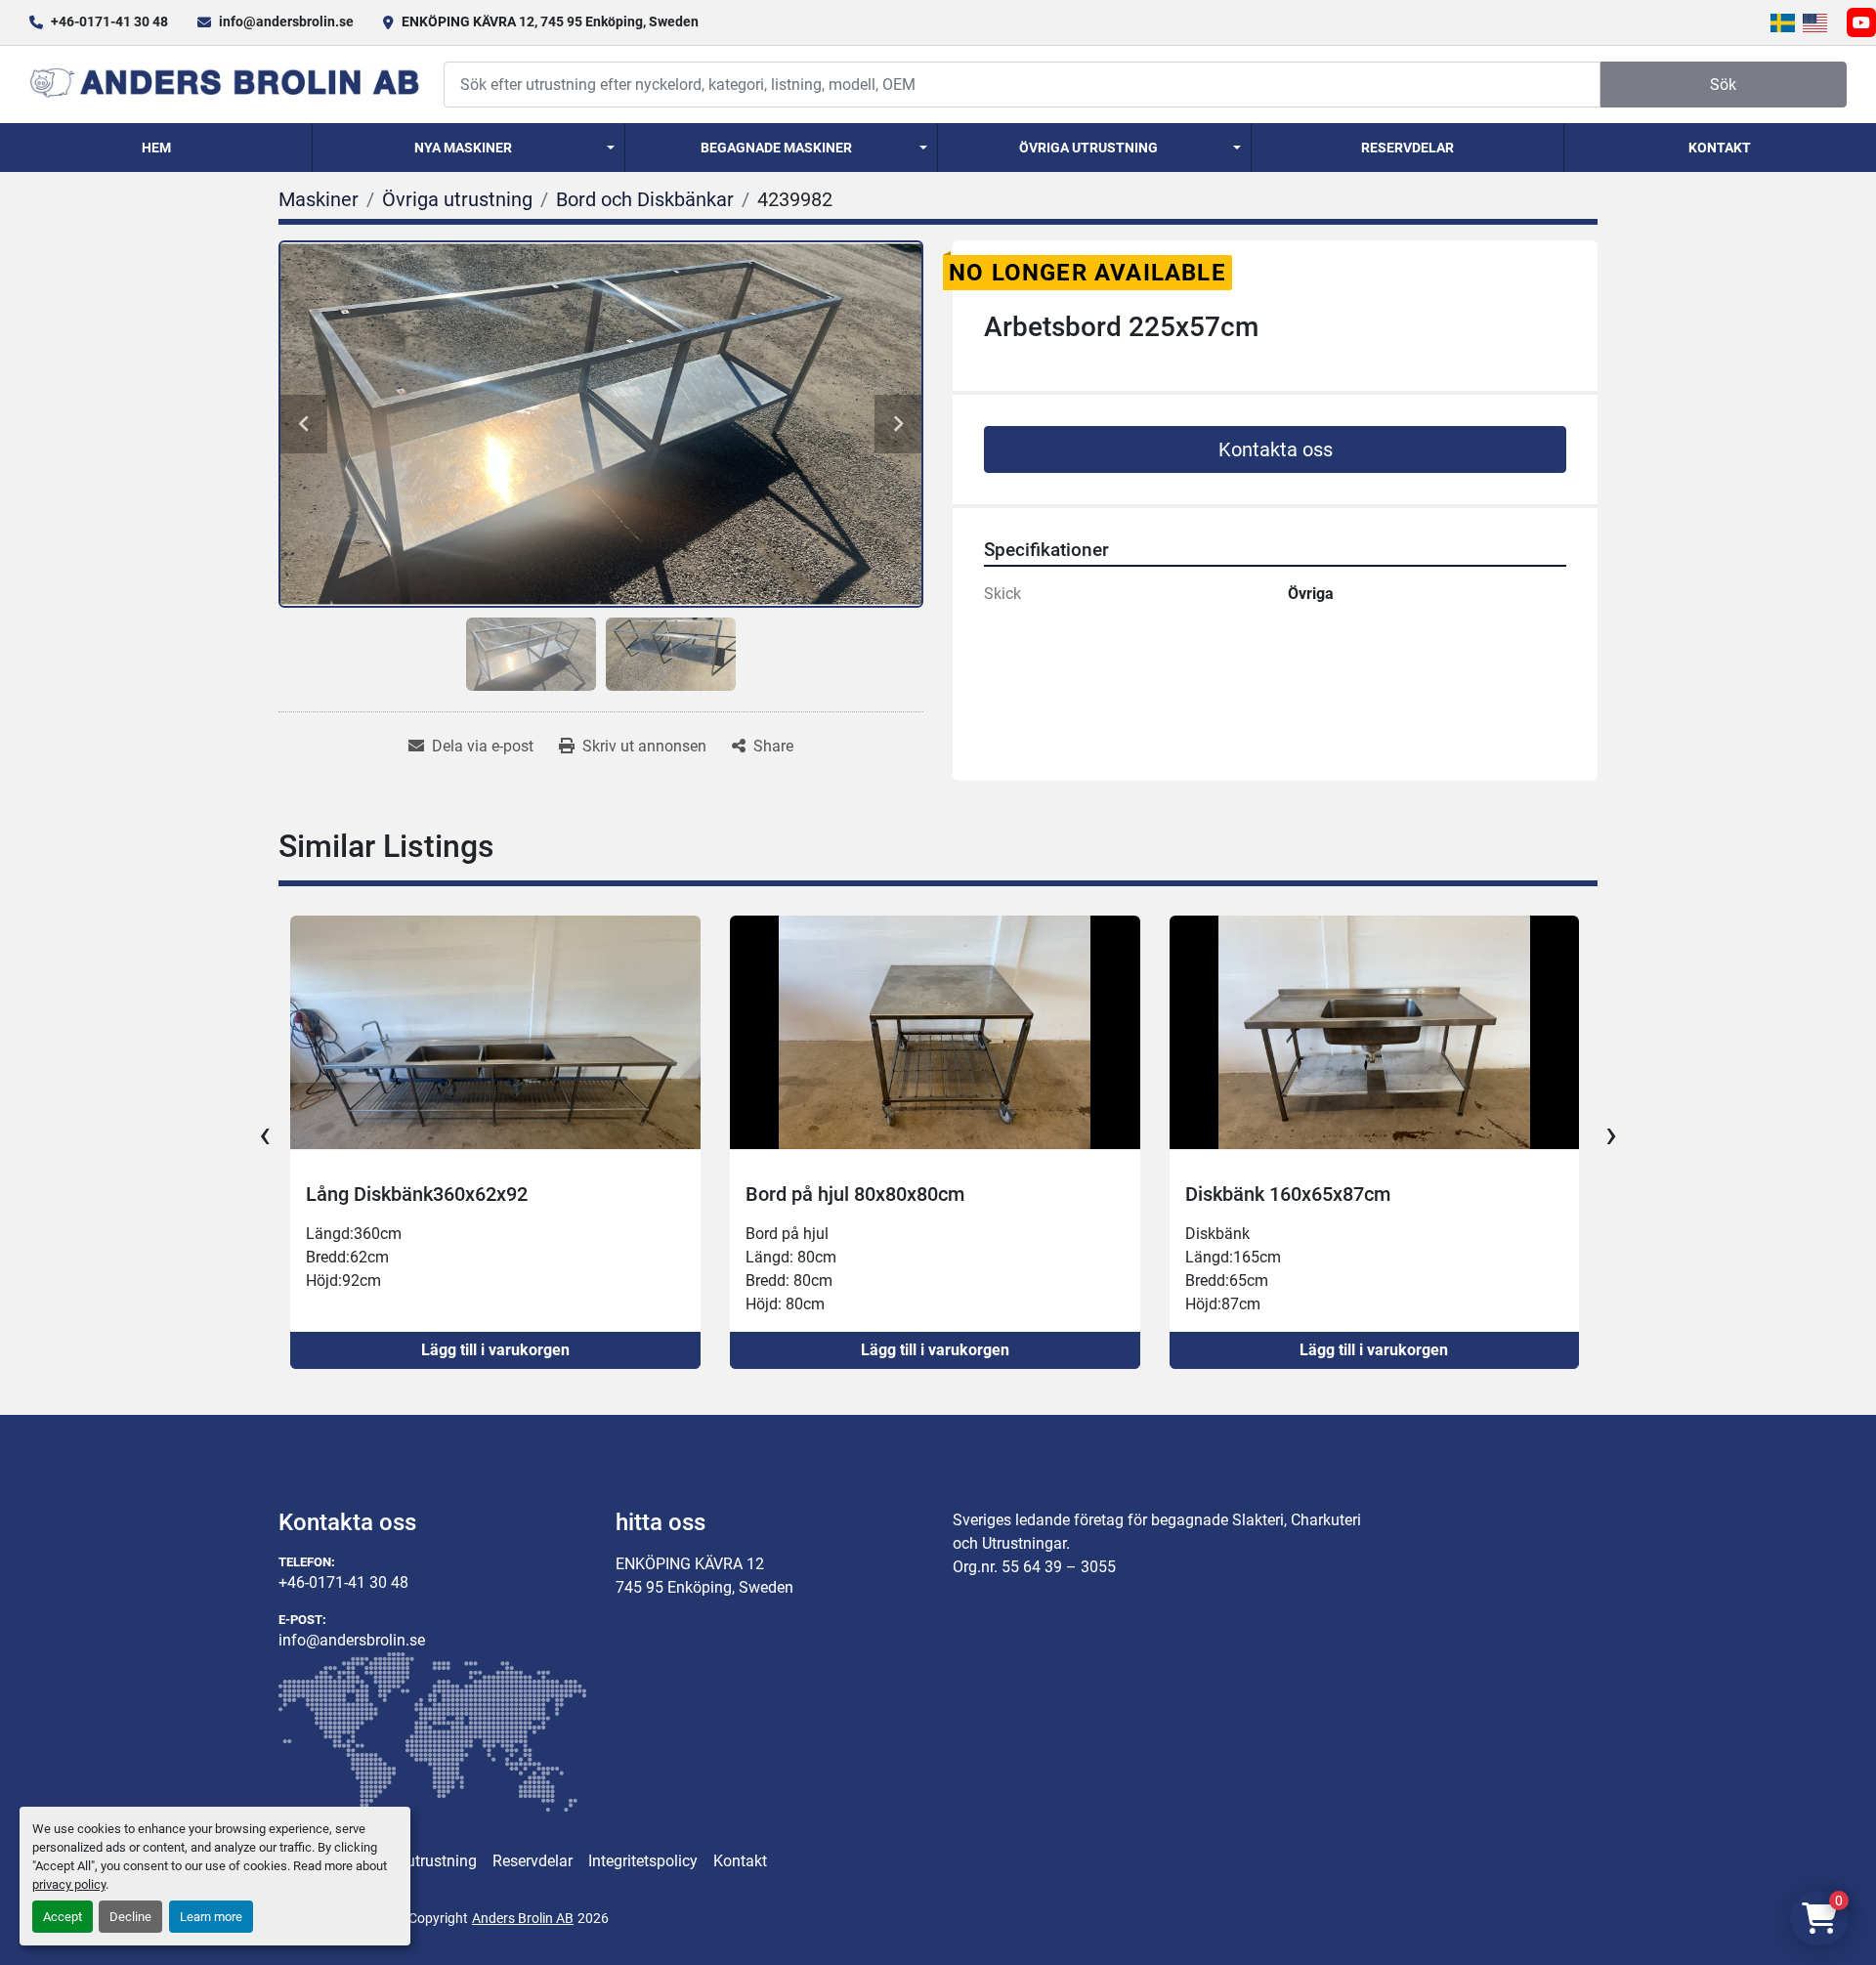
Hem (156, 148)
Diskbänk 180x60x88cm (1287, 1194)
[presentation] (265, 1134)
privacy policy (69, 1884)
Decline (130, 1917)
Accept (63, 1917)
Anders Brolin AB (523, 1918)
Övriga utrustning (1088, 148)
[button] (469, 148)
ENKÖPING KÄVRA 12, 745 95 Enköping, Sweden (550, 21)
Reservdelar (1407, 148)
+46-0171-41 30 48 (109, 21)
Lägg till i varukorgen (495, 1350)
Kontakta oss (1276, 449)
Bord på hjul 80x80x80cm (415, 1194)
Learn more (211, 1917)
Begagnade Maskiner (776, 148)
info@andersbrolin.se (286, 21)
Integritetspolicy (643, 1861)
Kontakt (1720, 148)
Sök (1723, 85)
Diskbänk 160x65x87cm (848, 1194)
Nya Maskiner (463, 148)
